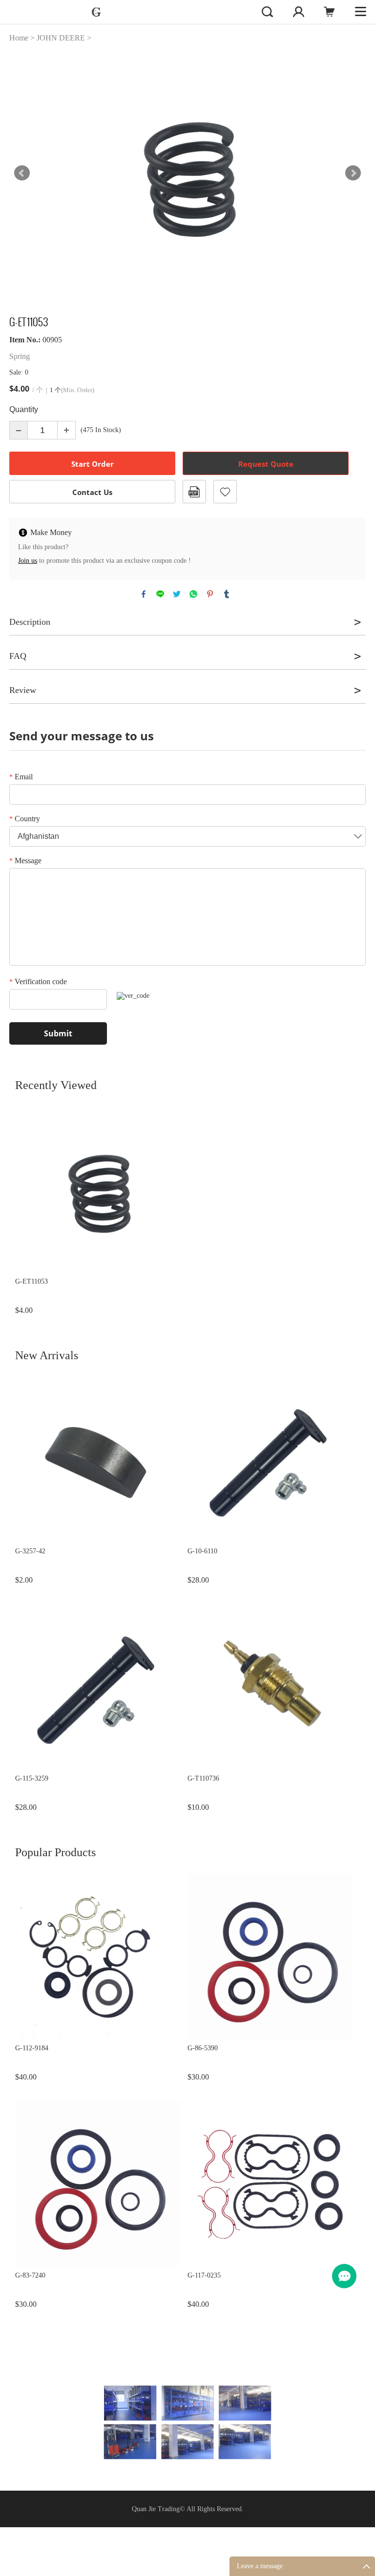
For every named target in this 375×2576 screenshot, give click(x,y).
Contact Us (92, 492)
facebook (144, 594)
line (160, 594)
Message (25, 861)
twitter (177, 594)
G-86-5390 (203, 2048)
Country (25, 819)
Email (21, 777)
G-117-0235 (204, 2275)
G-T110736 (203, 1778)
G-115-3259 (32, 1778)
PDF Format (194, 492)
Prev (22, 173)
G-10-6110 (202, 1551)
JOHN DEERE (61, 38)
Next (353, 173)
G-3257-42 (30, 1551)
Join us (28, 561)
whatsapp (193, 594)
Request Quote (266, 464)
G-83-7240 (30, 2275)
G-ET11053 (31, 1281)
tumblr (227, 594)
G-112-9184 (32, 2048)
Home (19, 38)
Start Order (93, 464)
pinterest (210, 594)
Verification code (38, 981)
